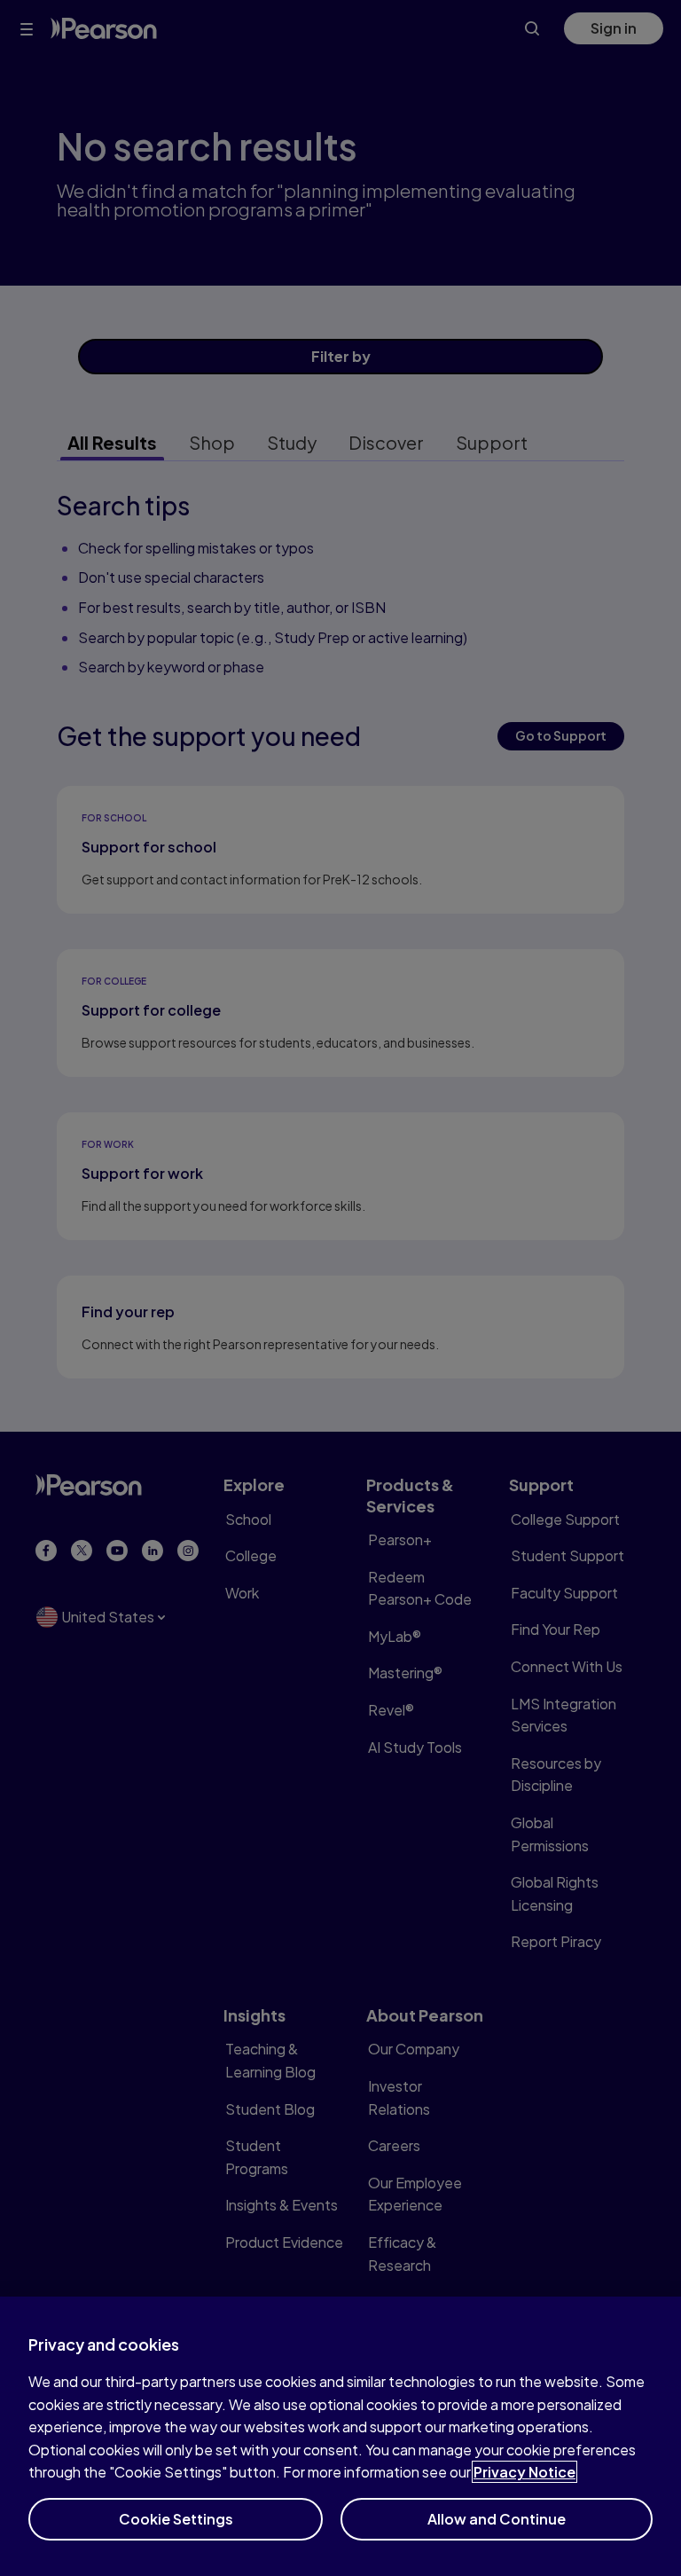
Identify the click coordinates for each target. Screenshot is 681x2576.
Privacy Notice (524, 2472)
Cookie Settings (176, 2519)
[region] (340, 2436)
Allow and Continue (497, 2519)
